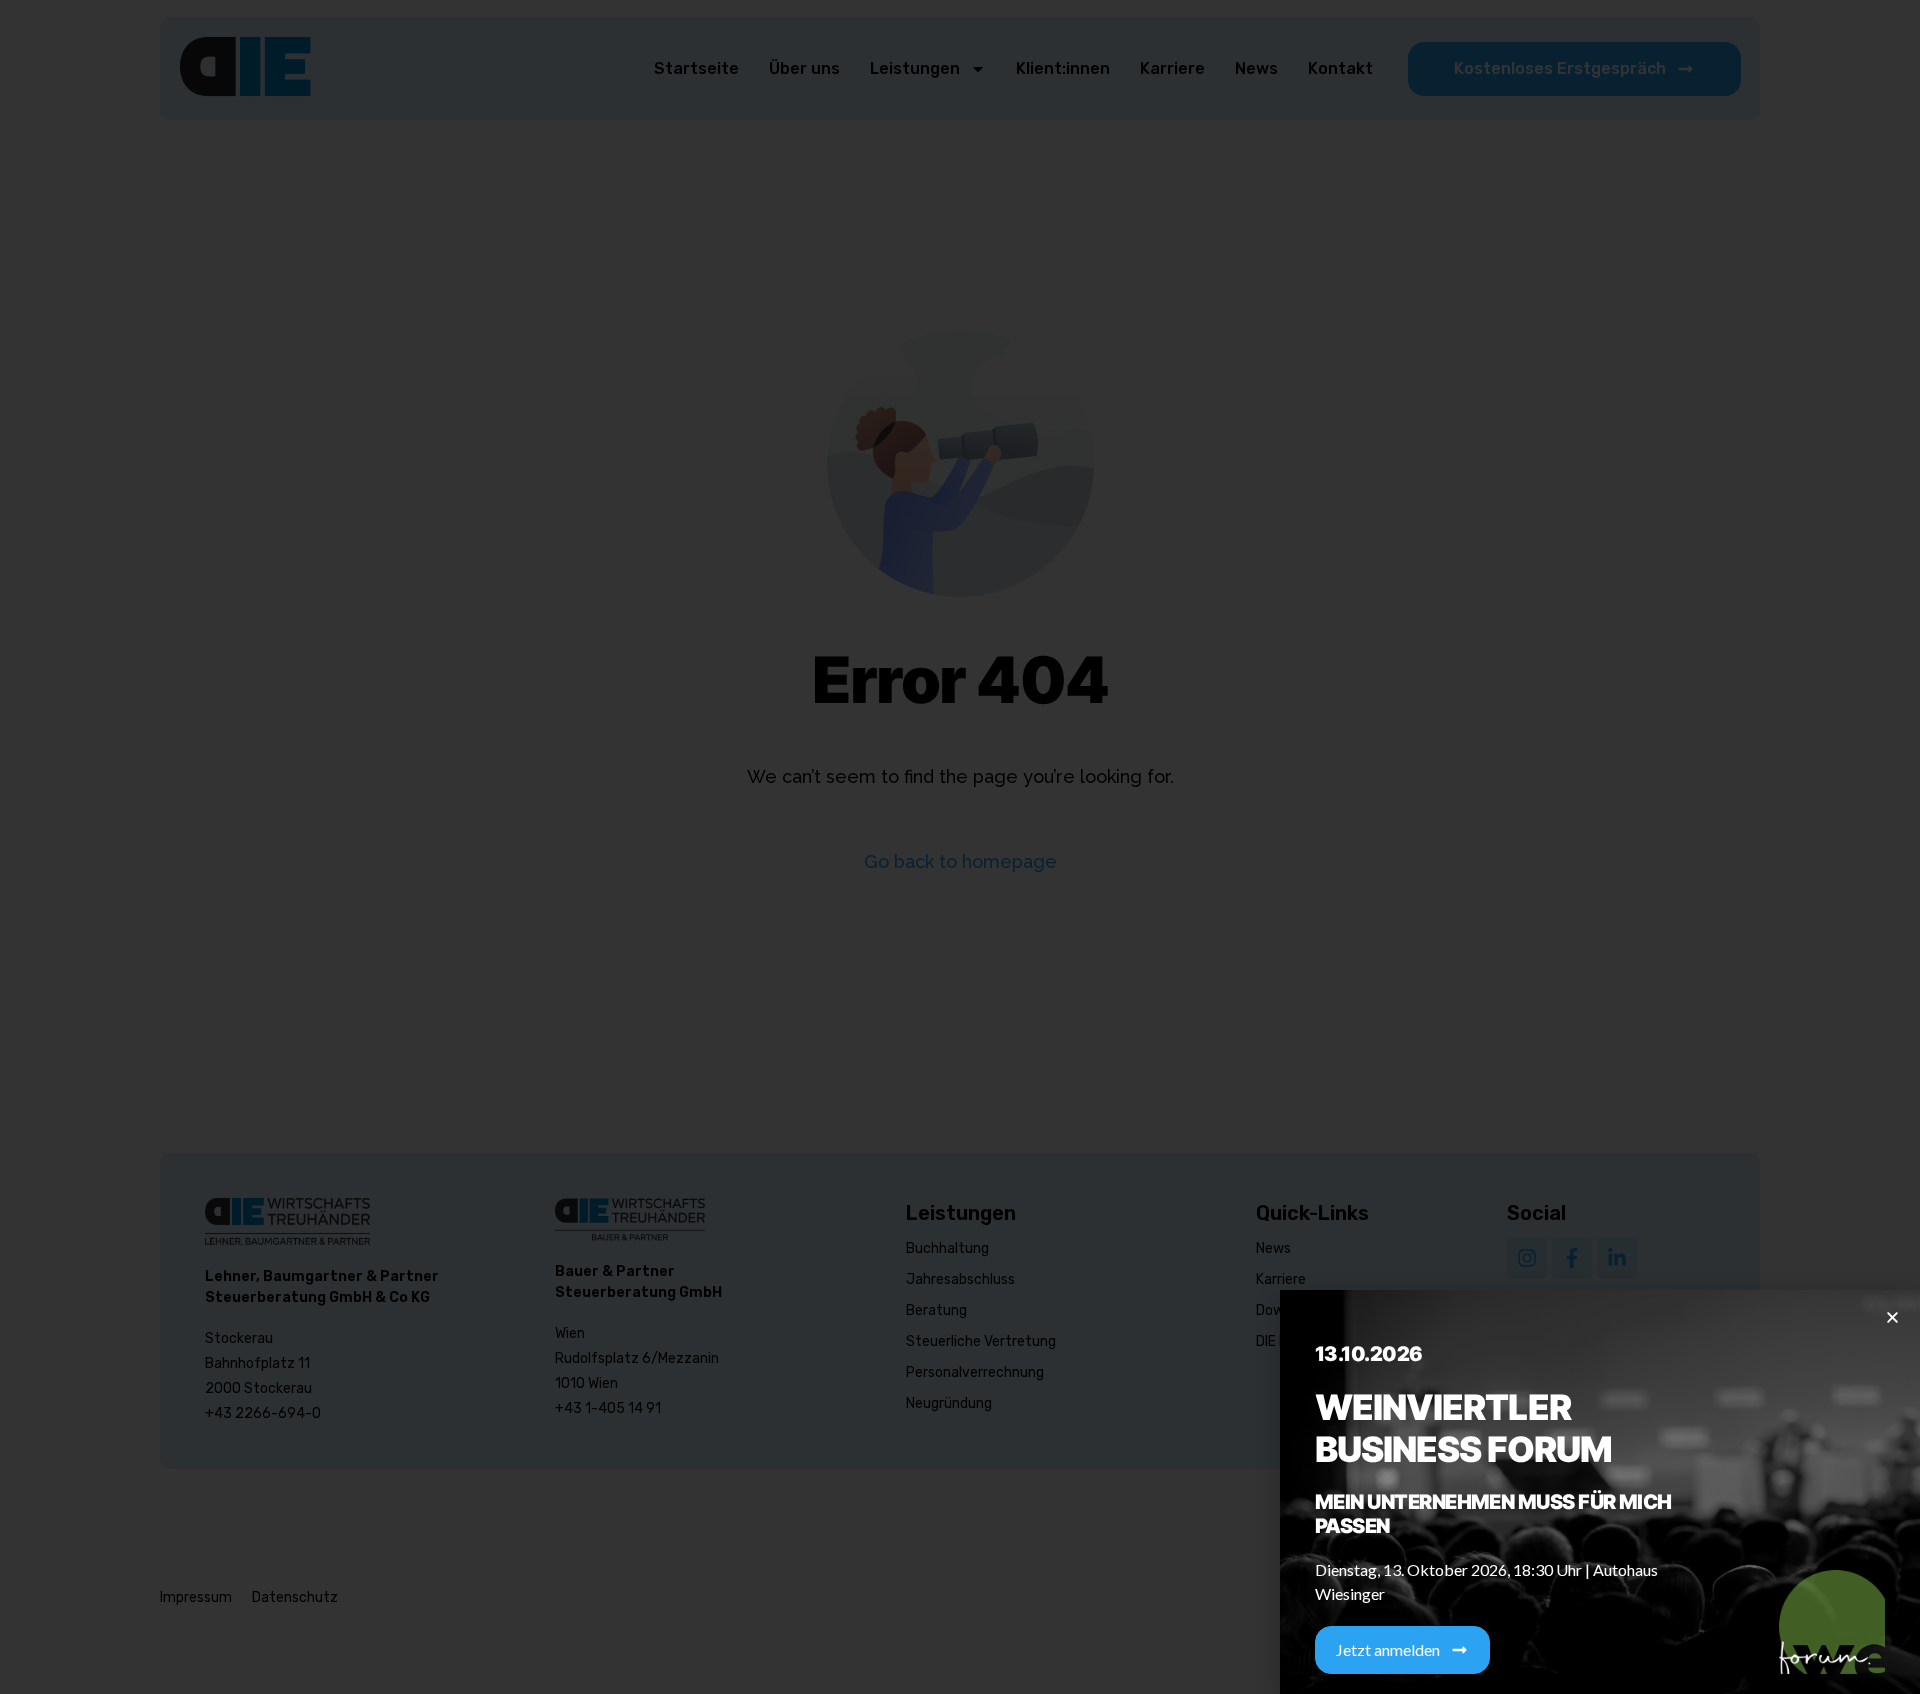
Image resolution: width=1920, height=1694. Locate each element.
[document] (960, 847)
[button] (1892, 1317)
